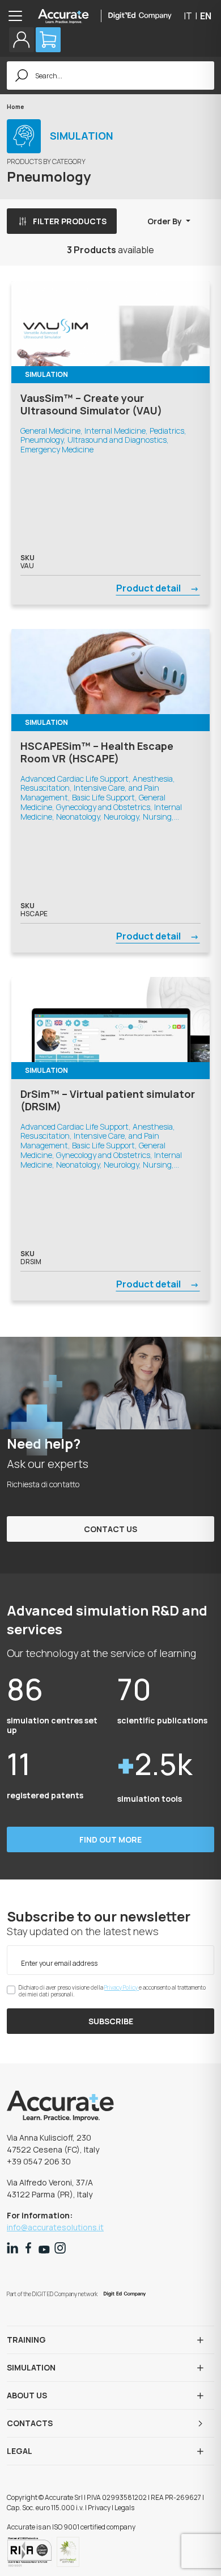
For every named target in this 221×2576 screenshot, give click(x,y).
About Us (27, 2395)
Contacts (30, 2423)
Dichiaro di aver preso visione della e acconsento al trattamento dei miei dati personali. (112, 1991)
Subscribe (111, 2021)
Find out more (110, 1839)
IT (188, 16)
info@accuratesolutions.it (55, 2227)
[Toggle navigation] (19, 16)
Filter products (70, 221)
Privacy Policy (122, 1987)
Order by (165, 221)
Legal (20, 2451)
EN (206, 16)
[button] (22, 40)
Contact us (110, 1529)
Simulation (31, 2367)
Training (26, 2340)
